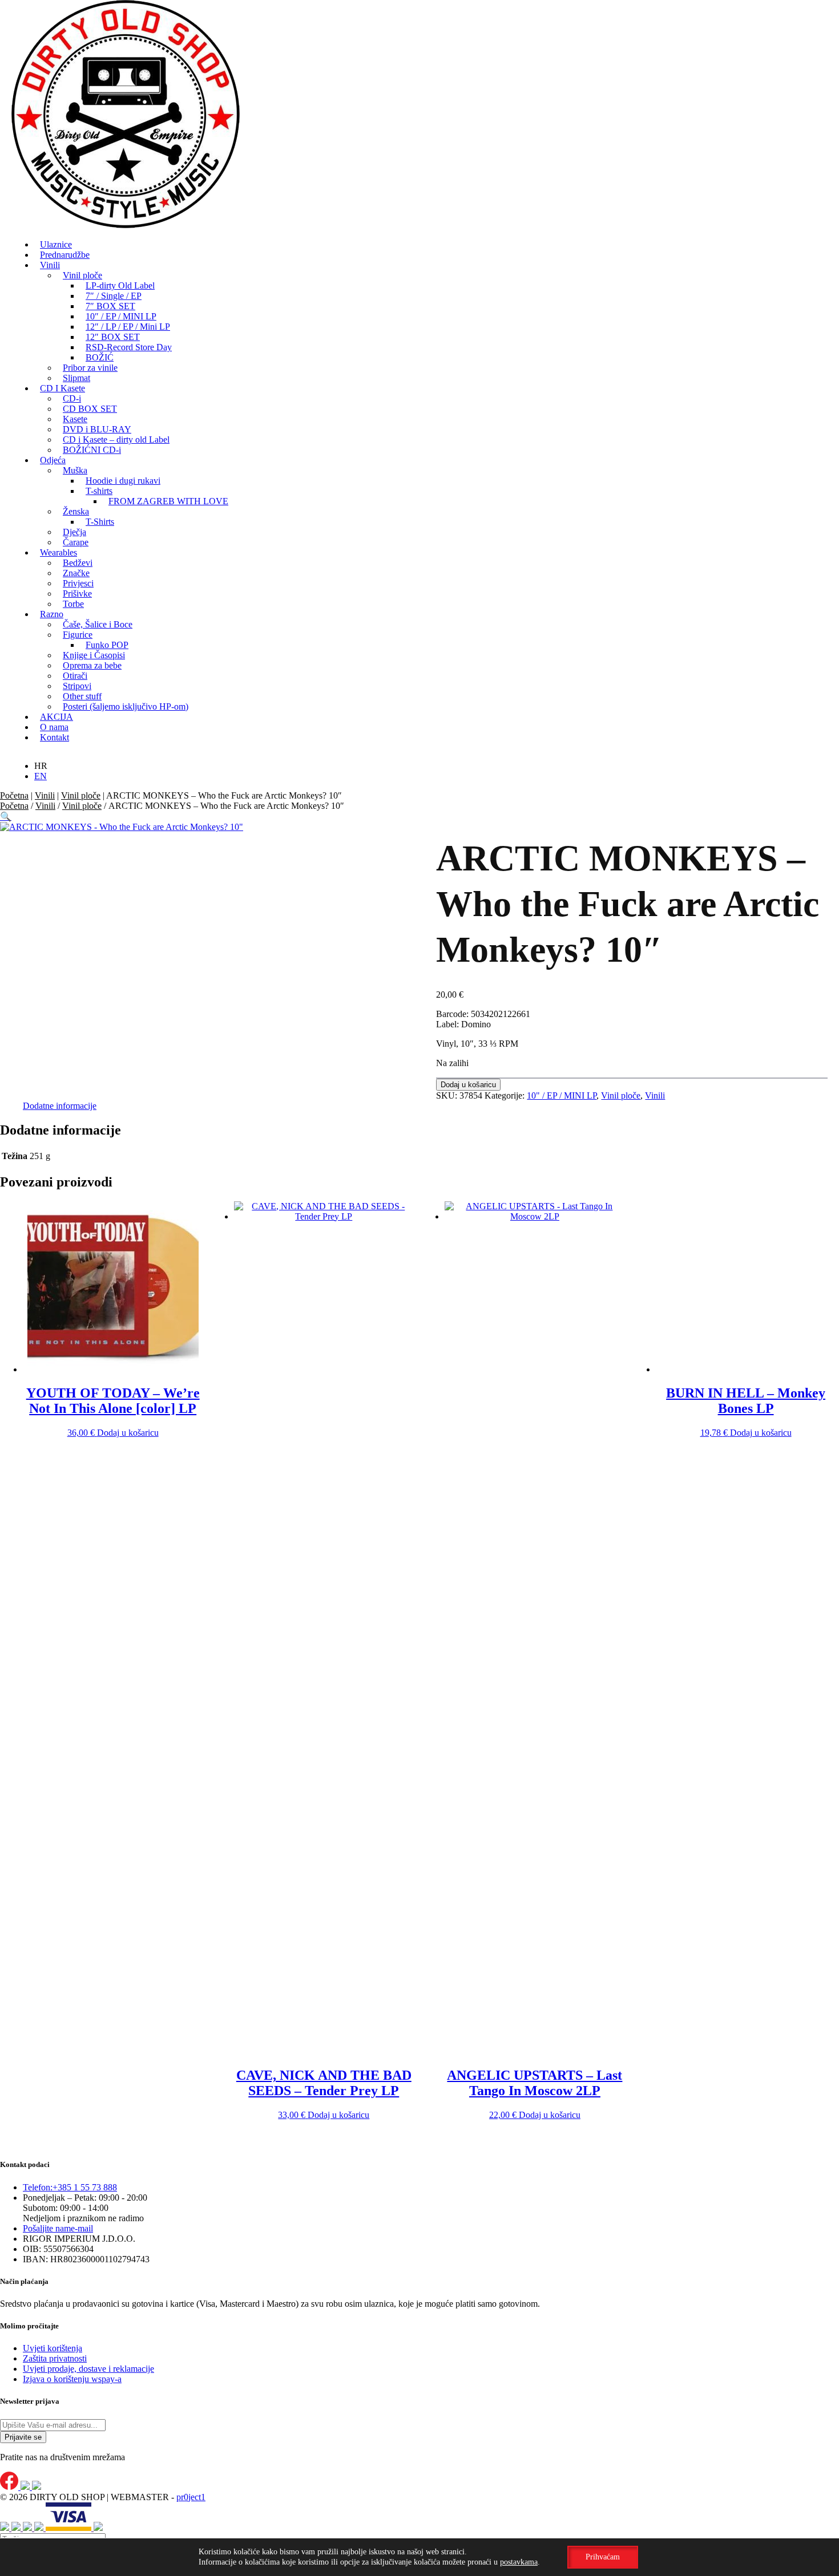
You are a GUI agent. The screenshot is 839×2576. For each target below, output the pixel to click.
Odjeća (53, 460)
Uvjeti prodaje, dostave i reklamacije (88, 2369)
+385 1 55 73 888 (70, 2187)
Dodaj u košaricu (468, 1085)
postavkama (519, 2562)
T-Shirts (100, 522)
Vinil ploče (81, 795)
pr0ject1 (191, 2497)
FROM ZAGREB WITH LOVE (168, 501)
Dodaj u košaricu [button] (128, 1433)
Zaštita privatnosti (55, 2358)
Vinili (50, 265)
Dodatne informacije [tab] (60, 1106)
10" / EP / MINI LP (562, 1095)
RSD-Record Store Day (129, 347)
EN (41, 776)
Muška (75, 470)
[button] (6, 817)
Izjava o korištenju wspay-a (72, 2379)
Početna (14, 795)
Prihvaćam (603, 2557)
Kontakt (55, 737)
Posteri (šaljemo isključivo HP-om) (126, 706)
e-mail (58, 2228)
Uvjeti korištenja (53, 2348)
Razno (52, 614)
